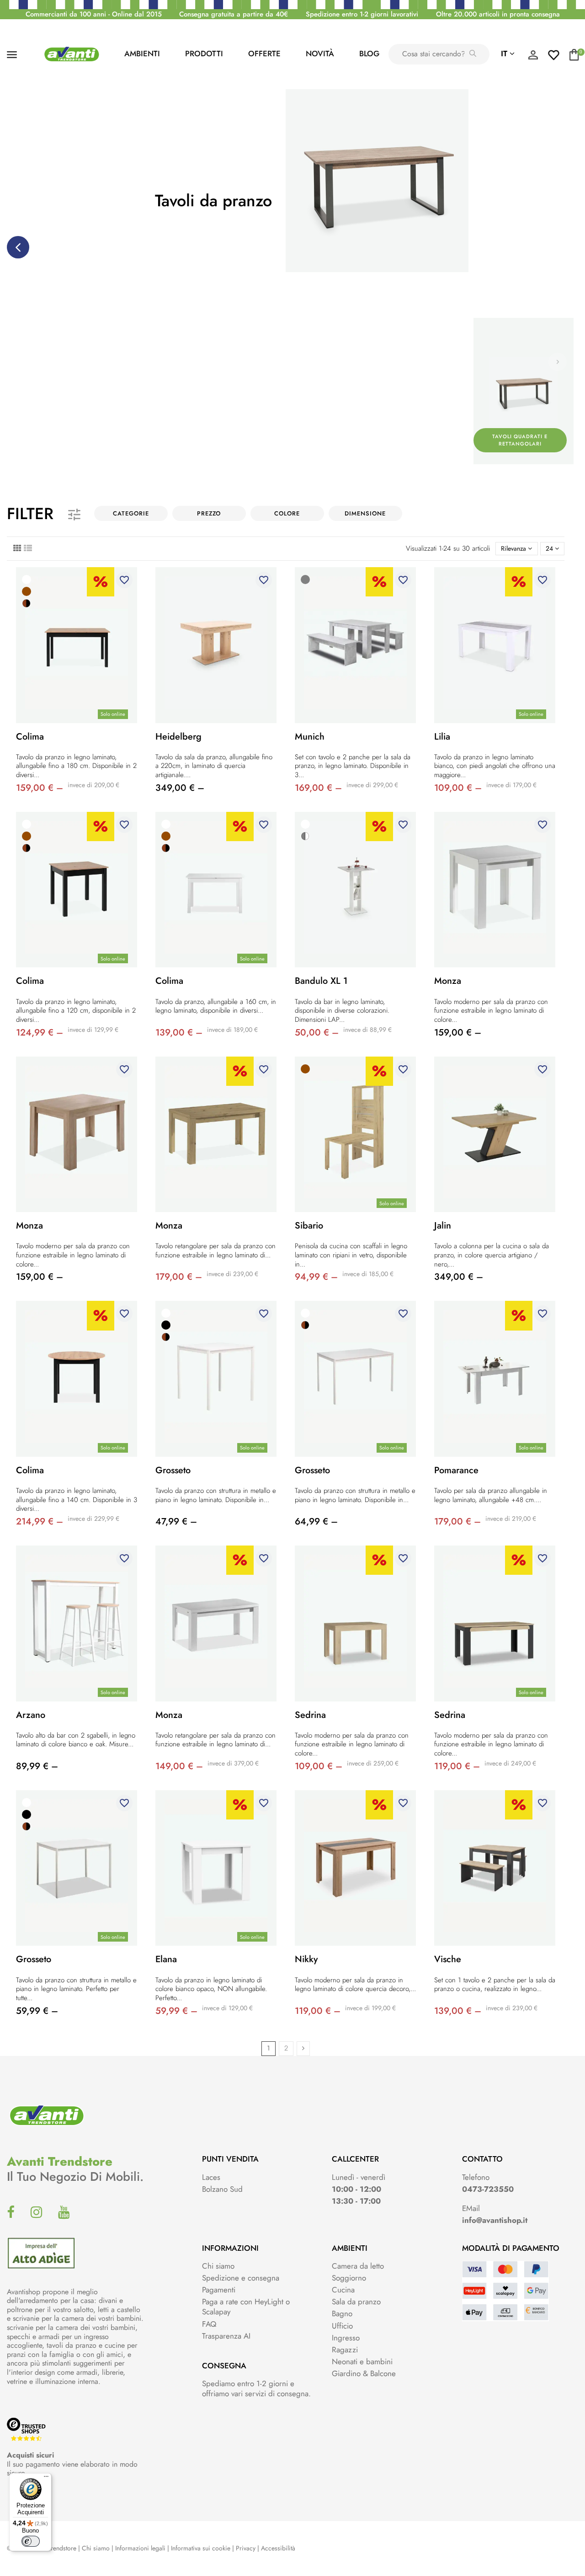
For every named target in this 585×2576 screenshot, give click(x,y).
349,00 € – (180, 788)
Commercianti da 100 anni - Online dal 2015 (94, 14)
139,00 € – (179, 1033)
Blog (369, 54)
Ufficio (342, 2326)
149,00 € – (179, 1766)
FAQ (209, 2324)
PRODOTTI (204, 54)
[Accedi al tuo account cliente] (533, 57)
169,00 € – (318, 788)
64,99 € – (316, 1521)
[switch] (31, 2541)
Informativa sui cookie (201, 2548)
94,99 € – (316, 1277)
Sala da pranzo (356, 2302)
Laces (211, 2177)
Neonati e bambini (362, 2361)
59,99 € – (37, 2011)
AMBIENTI (142, 54)
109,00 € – (458, 788)
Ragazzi (345, 2350)
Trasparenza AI (226, 2336)
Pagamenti (219, 2290)
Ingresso (346, 2338)
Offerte (264, 54)
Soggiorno (349, 2278)
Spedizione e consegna (241, 2278)
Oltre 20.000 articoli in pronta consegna (498, 14)
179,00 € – (179, 1277)
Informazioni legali (140, 2548)
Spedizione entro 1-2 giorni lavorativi (362, 14)
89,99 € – (37, 1766)
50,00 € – (317, 1033)
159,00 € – (40, 788)
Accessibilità (278, 2548)
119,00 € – (457, 1766)
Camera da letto (358, 2266)
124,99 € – (40, 1033)
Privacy (246, 2548)
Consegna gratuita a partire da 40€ (234, 14)
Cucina (343, 2290)
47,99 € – (176, 1521)
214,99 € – (40, 1521)
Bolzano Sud (222, 2189)
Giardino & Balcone (364, 2373)
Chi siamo (218, 2266)
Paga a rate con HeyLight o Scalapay (246, 2307)
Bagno (342, 2313)
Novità (320, 54)
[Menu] (46, 2479)
